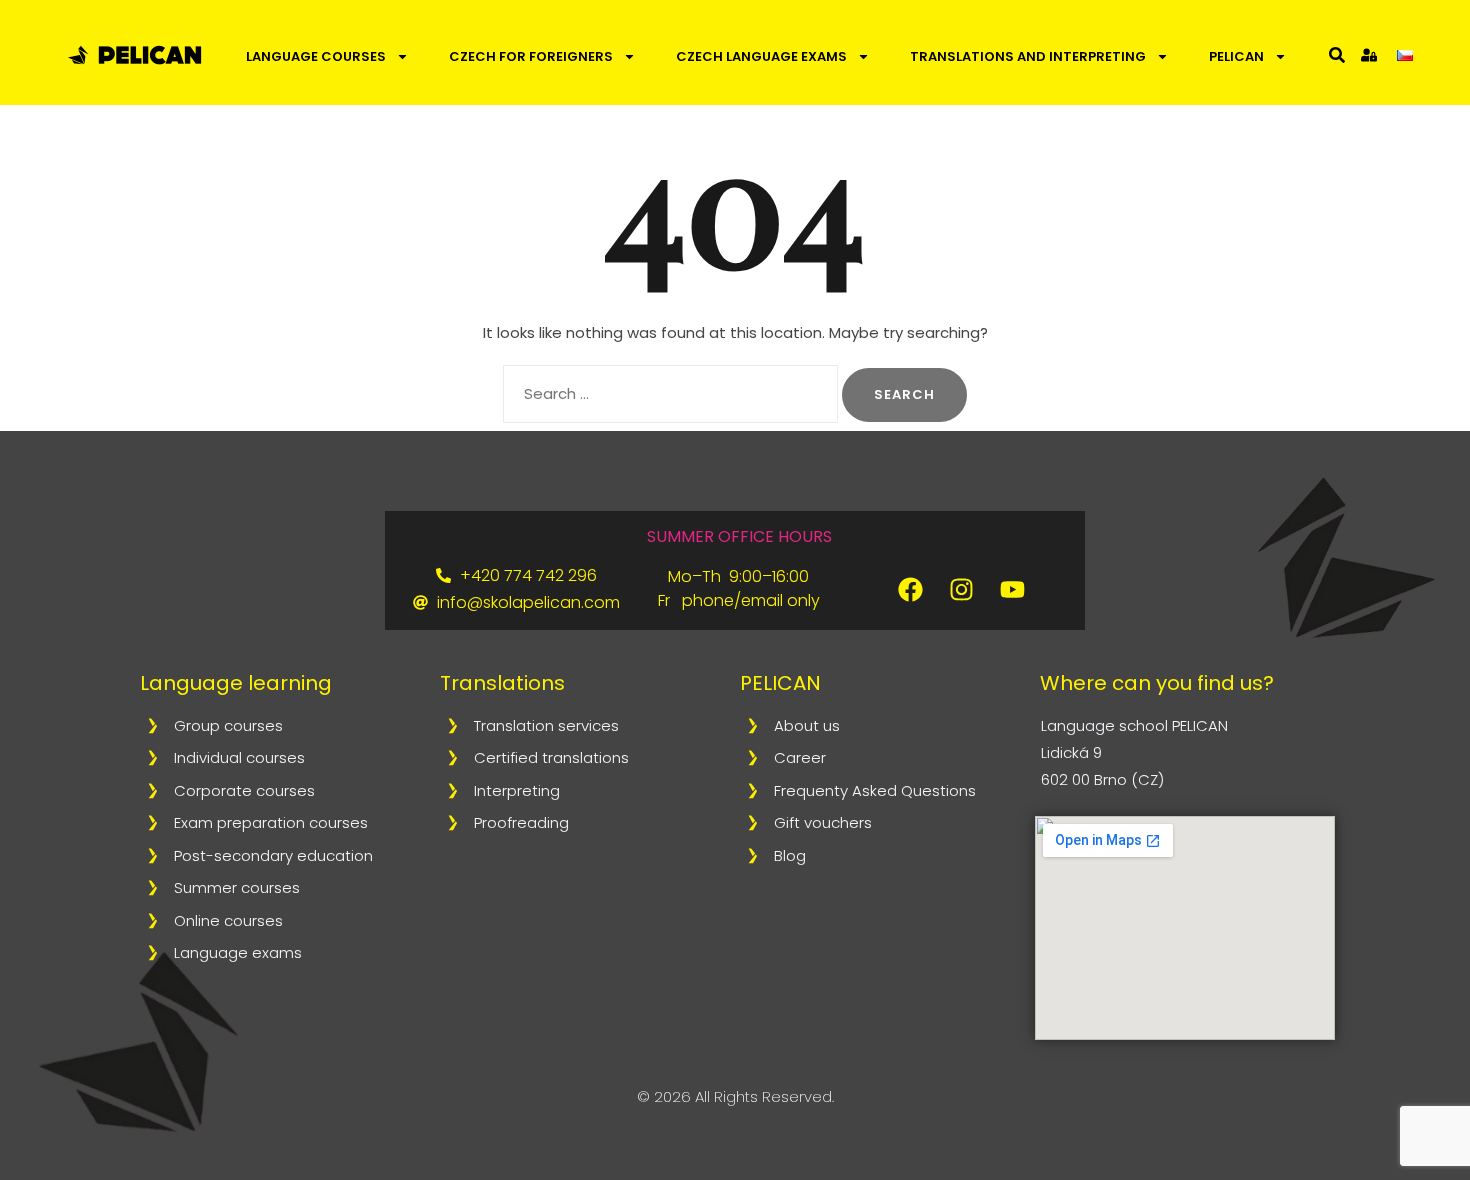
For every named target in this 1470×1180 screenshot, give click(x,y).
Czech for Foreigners (531, 56)
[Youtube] (1013, 589)
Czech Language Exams (761, 56)
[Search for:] (670, 394)
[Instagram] (962, 589)
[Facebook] (911, 589)
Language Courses (316, 56)
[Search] (1337, 55)
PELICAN (1236, 56)
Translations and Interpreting (1028, 56)
